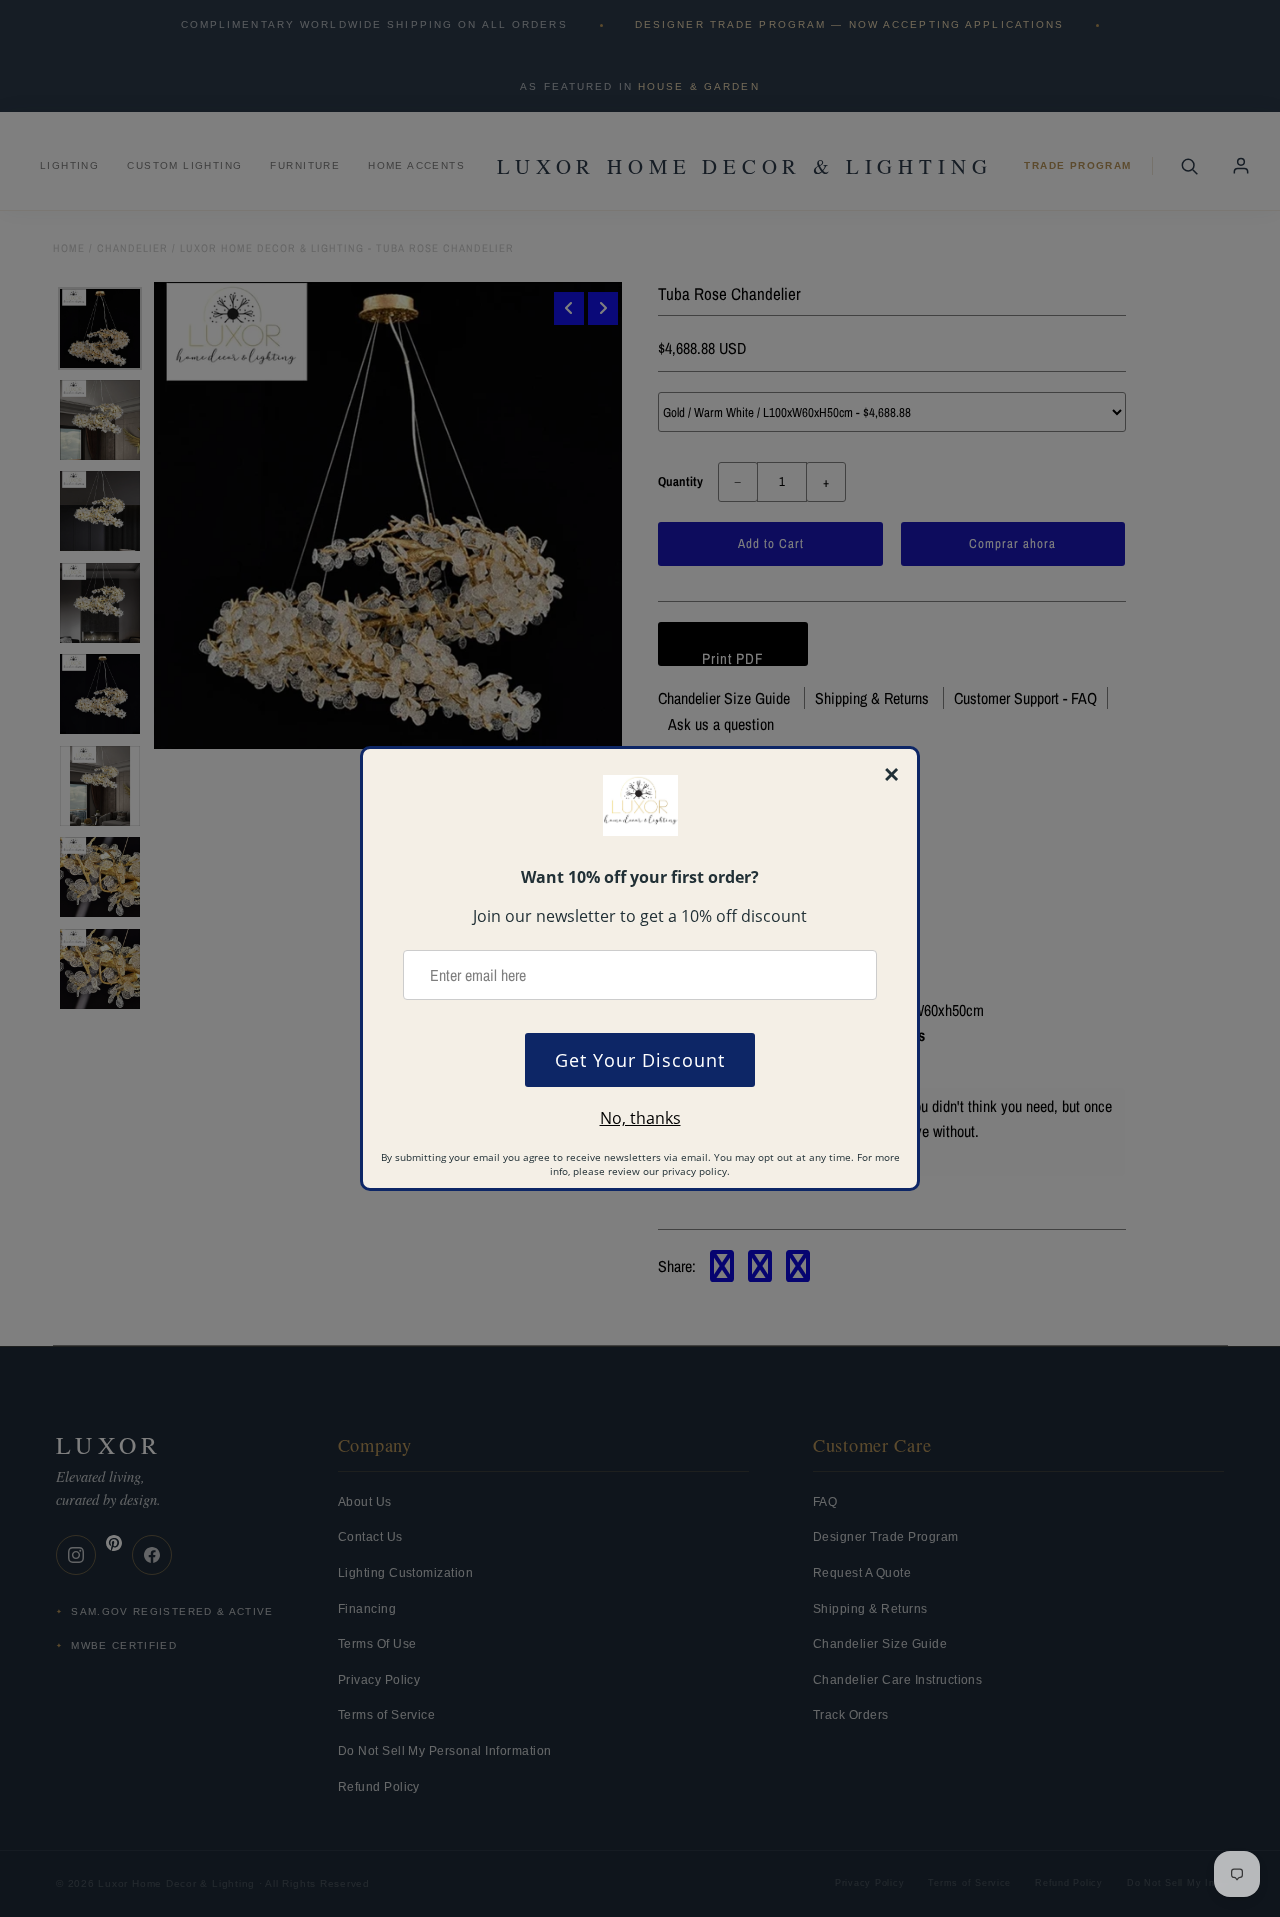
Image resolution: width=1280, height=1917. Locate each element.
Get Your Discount (640, 1060)
